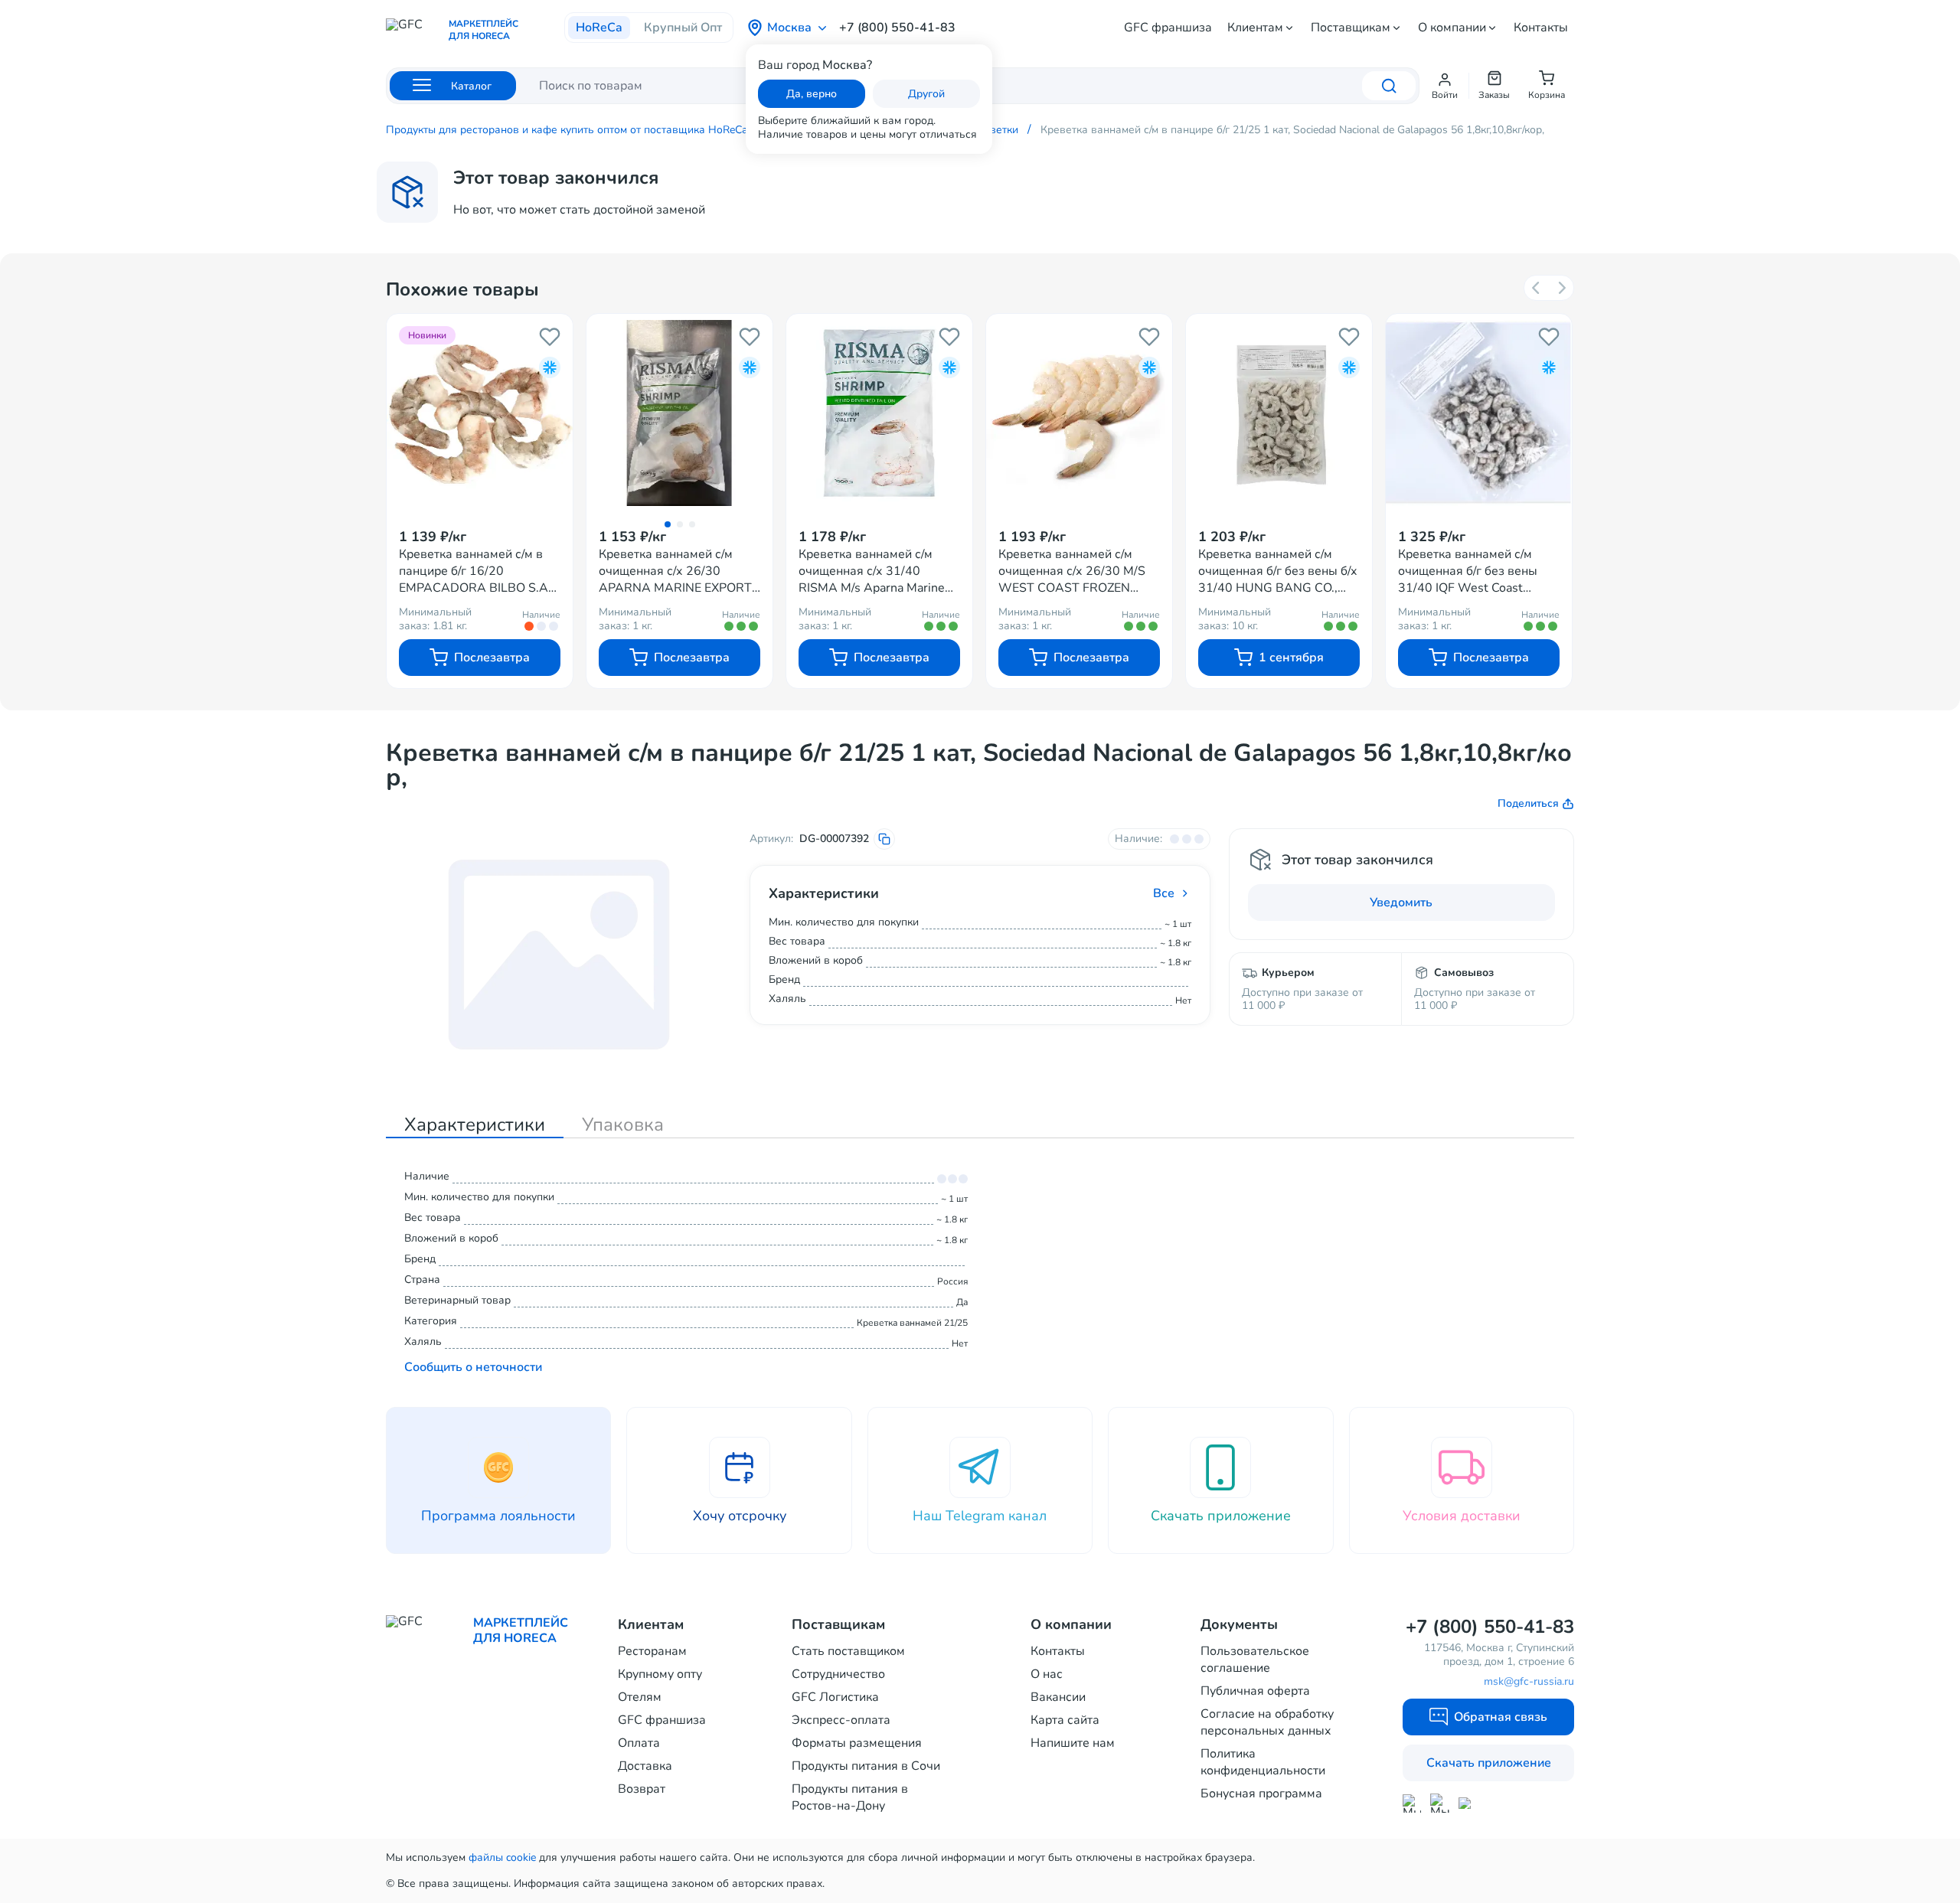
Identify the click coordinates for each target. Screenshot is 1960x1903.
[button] (1445, 86)
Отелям (640, 1697)
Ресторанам (652, 1651)
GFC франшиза (1168, 28)
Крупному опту (660, 1674)
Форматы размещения (857, 1743)
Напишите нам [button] (1073, 1743)
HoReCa (599, 28)
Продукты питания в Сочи (866, 1766)
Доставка (645, 1766)
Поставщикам (1351, 28)
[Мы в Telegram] (1440, 1803)
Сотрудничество (838, 1674)
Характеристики (475, 1124)
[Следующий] (1561, 288)
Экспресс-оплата (841, 1720)
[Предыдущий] (1537, 288)
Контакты (1541, 28)
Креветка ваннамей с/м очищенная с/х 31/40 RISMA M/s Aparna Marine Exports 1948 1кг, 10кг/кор (875, 571)
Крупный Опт (683, 28)
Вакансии (1058, 1697)
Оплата (639, 1743)
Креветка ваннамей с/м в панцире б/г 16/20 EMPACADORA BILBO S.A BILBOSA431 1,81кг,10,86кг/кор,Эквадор (479, 571)
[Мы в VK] (1468, 1803)
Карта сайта (1065, 1720)
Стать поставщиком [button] (848, 1651)
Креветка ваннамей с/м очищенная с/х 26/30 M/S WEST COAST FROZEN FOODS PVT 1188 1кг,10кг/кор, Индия (1077, 571)
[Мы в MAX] (1412, 1803)
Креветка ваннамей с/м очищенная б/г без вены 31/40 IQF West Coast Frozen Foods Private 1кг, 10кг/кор (1468, 571)
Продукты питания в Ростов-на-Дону (850, 1797)
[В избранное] (550, 337)
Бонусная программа (1261, 1794)
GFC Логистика (835, 1697)
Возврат (642, 1789)
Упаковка (623, 1124)
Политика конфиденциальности (1263, 1762)
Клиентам (1255, 28)
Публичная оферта (1255, 1691)
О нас (1047, 1674)
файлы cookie (502, 1857)
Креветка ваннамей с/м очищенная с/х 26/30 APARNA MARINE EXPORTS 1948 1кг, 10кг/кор (679, 571)
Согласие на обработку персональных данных (1267, 1722)
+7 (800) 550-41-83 (897, 28)
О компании (1452, 28)
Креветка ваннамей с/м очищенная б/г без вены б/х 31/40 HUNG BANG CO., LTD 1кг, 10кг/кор (1278, 571)
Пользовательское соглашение (1255, 1660)
